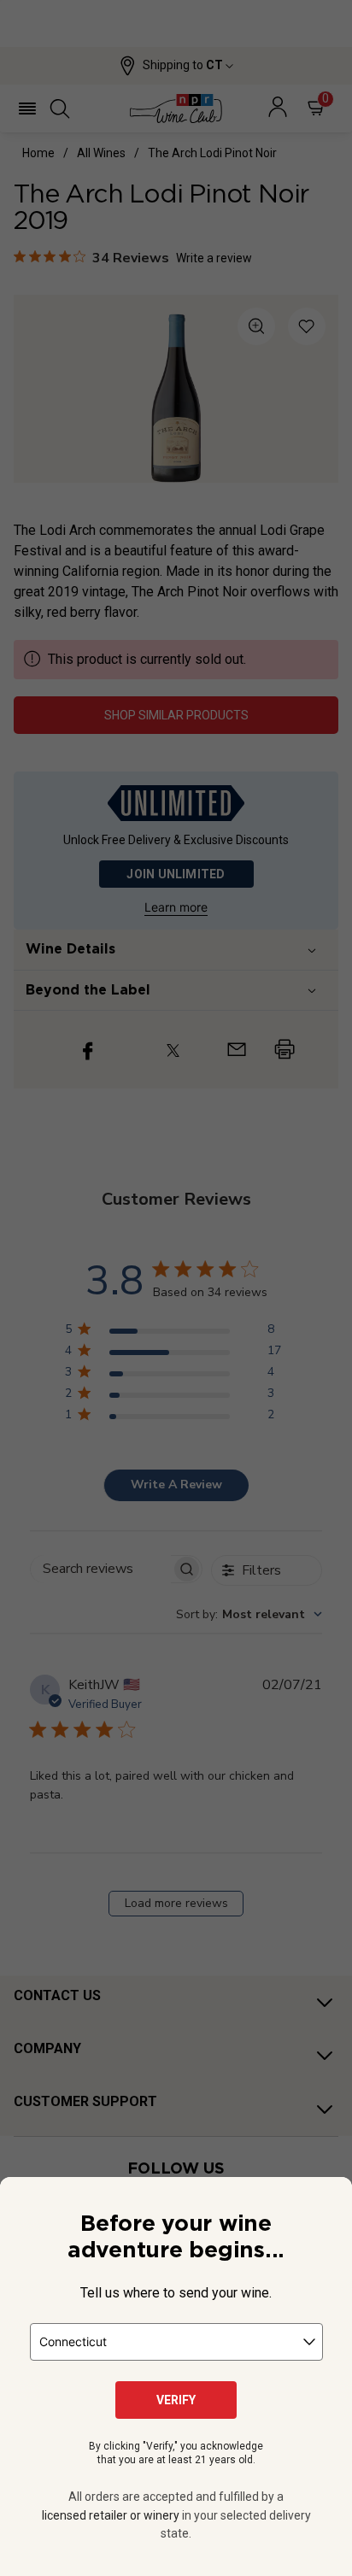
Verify (176, 2400)
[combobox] (176, 2342)
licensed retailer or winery (111, 2515)
